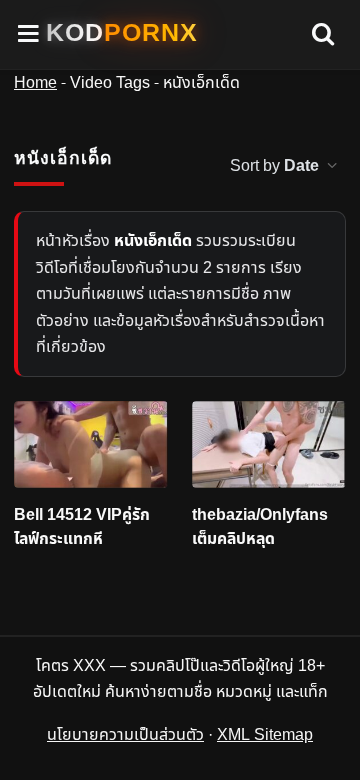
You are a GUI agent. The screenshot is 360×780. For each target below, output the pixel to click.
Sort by (274, 166)
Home (35, 83)
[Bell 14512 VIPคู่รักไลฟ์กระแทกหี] (91, 444)
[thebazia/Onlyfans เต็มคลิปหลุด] (269, 444)
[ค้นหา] (323, 35)
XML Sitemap (265, 735)
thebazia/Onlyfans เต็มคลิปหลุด (260, 527)
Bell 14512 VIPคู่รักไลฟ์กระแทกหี (82, 527)
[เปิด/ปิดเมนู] (29, 34)
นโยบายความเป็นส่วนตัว (125, 735)
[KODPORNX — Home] (122, 32)
